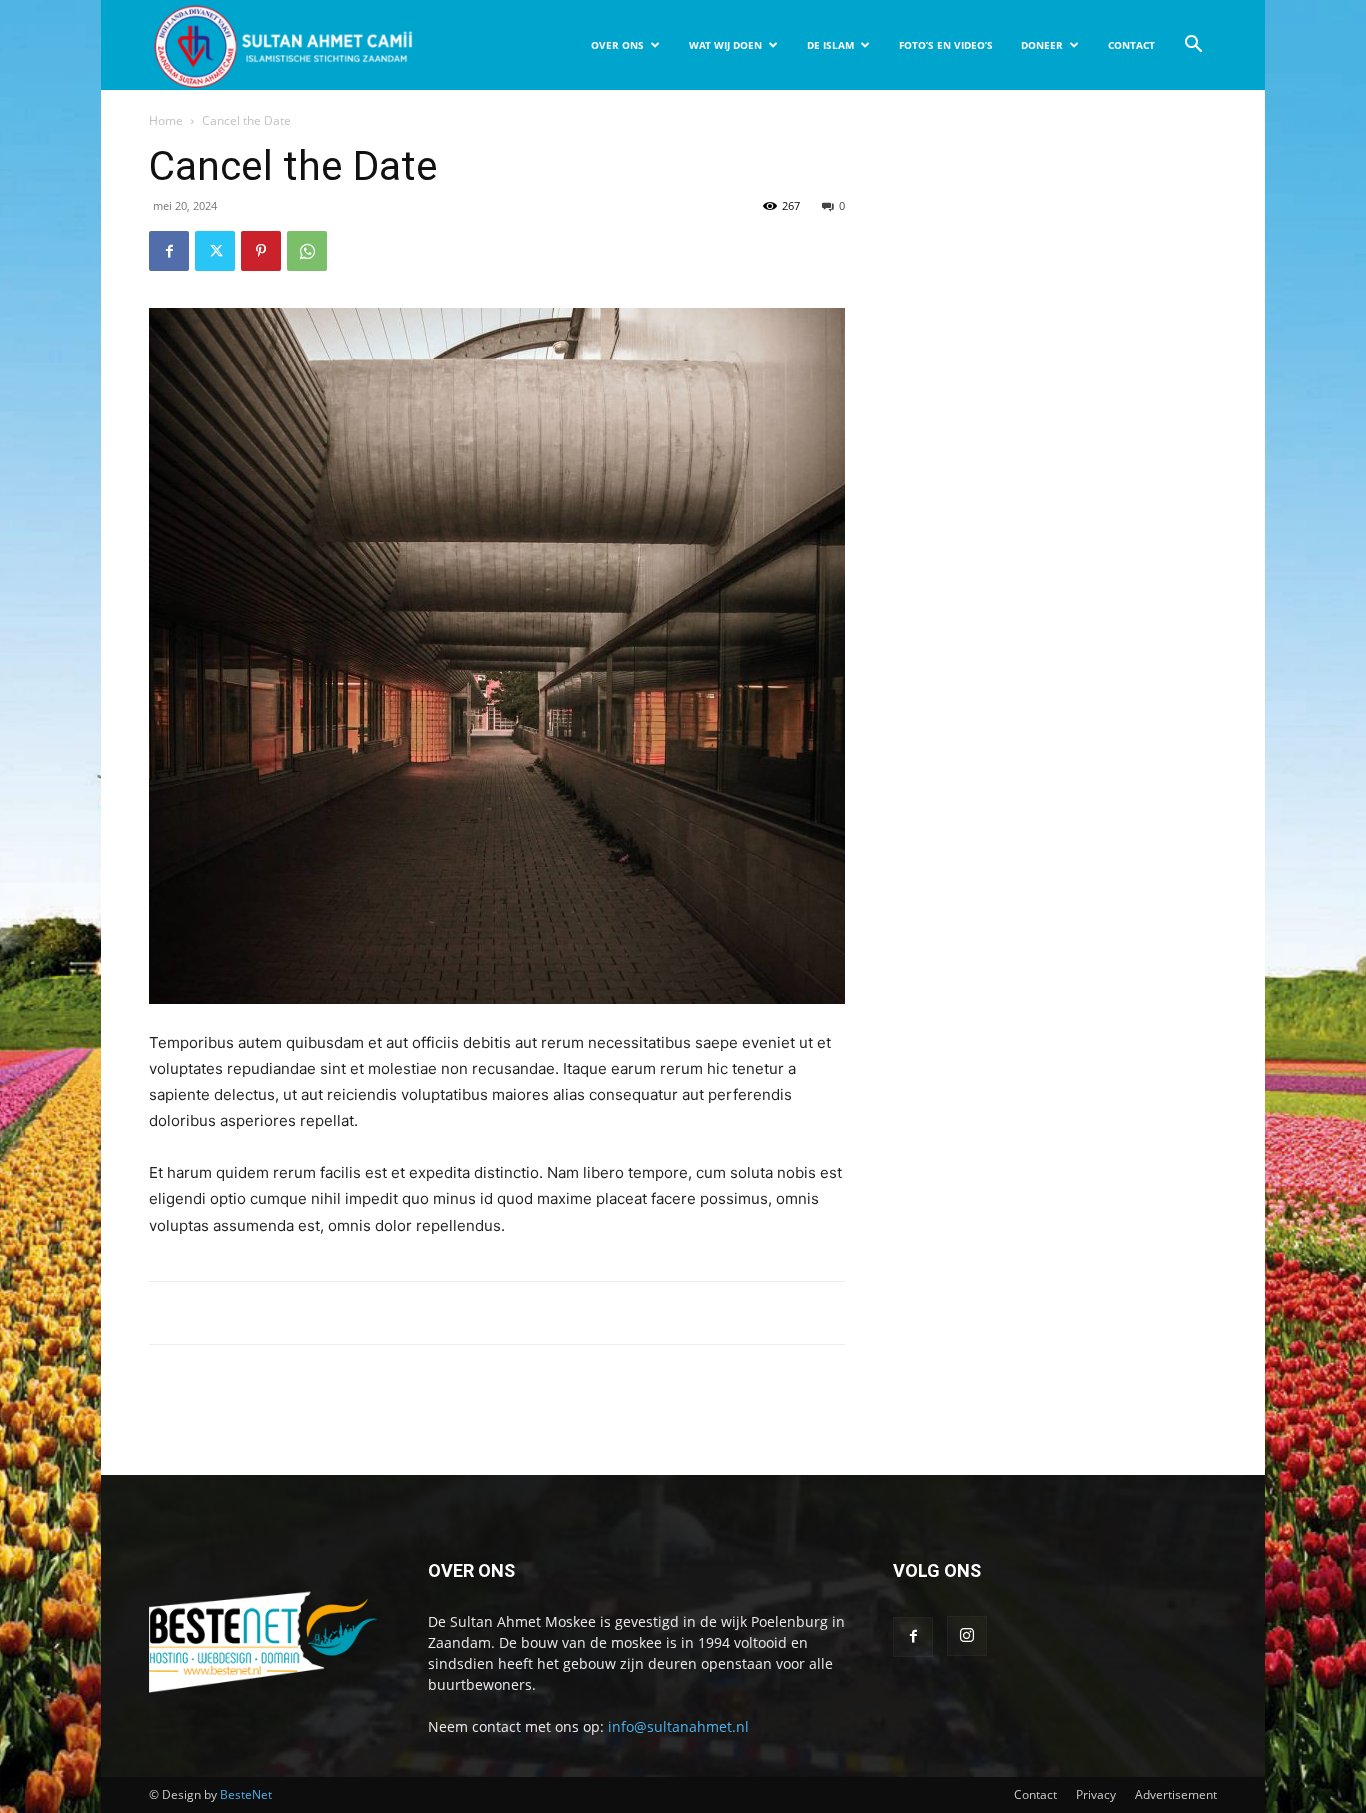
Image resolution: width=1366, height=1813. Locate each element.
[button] (1193, 46)
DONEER (1042, 45)
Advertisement (1176, 1794)
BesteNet (246, 1794)
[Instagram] (967, 1636)
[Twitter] (215, 251)
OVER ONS (617, 45)
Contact (1035, 1794)
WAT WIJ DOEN (725, 45)
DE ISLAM (830, 45)
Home (166, 120)
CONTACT (1131, 45)
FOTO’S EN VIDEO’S (946, 45)
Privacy (1096, 1794)
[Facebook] (169, 251)
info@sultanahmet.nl (678, 1726)
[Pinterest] (261, 251)
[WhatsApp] (307, 251)
